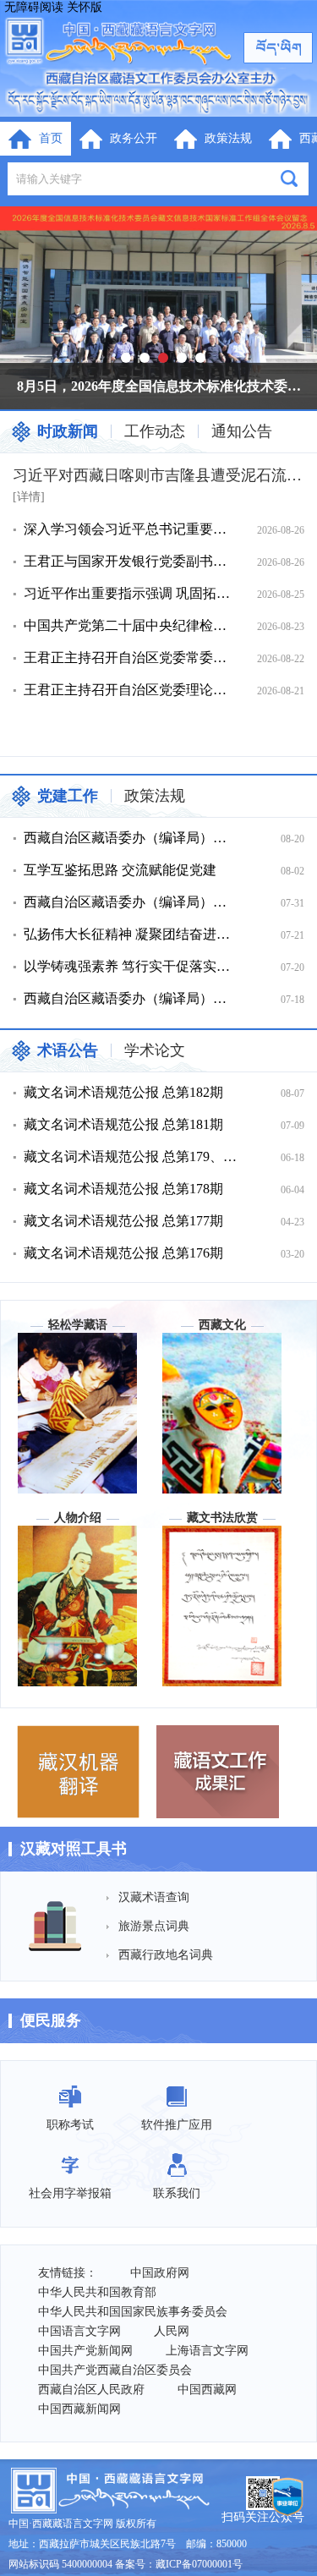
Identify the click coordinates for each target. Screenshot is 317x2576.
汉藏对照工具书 (74, 1849)
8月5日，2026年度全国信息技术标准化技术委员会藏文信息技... (165, 386)
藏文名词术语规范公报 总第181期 (123, 1124)
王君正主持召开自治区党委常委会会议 (131, 658)
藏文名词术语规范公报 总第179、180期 (131, 1156)
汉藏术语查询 (154, 1897)
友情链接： (68, 2273)
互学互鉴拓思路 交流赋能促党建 (120, 870)
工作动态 (155, 431)
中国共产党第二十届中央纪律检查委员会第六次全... (131, 625)
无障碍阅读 (34, 7)
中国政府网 (160, 2273)
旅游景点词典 (154, 1926)
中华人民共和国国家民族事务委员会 (133, 2312)
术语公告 (68, 1050)
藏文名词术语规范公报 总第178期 (123, 1189)
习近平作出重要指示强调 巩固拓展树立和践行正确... (131, 593)
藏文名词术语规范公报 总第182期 (123, 1092)
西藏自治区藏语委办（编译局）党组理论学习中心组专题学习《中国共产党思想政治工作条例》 (131, 998)
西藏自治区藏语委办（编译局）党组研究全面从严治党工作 (131, 902)
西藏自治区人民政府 (91, 2390)
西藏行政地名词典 (166, 1955)
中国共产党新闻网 (85, 2351)
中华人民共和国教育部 (97, 2292)
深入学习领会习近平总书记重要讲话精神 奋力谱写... (131, 529)
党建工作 (68, 796)
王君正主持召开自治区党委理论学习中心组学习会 (131, 690)
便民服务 (51, 2020)
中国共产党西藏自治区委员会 (115, 2370)
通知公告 (242, 431)
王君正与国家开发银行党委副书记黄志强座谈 (131, 561)
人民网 (172, 2331)
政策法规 (155, 796)
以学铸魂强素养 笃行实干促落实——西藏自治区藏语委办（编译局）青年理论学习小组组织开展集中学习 (131, 966)
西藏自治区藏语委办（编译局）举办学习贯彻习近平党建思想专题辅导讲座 (131, 838)
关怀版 (85, 7)
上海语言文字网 (207, 2351)
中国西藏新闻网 (79, 2409)
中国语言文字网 (79, 2331)
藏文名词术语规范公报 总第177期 (123, 1221)
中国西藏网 (207, 2390)
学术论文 (155, 1050)
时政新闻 (68, 431)
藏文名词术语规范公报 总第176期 (123, 1253)
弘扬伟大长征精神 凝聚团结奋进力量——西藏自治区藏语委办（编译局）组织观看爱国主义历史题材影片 (131, 934)
